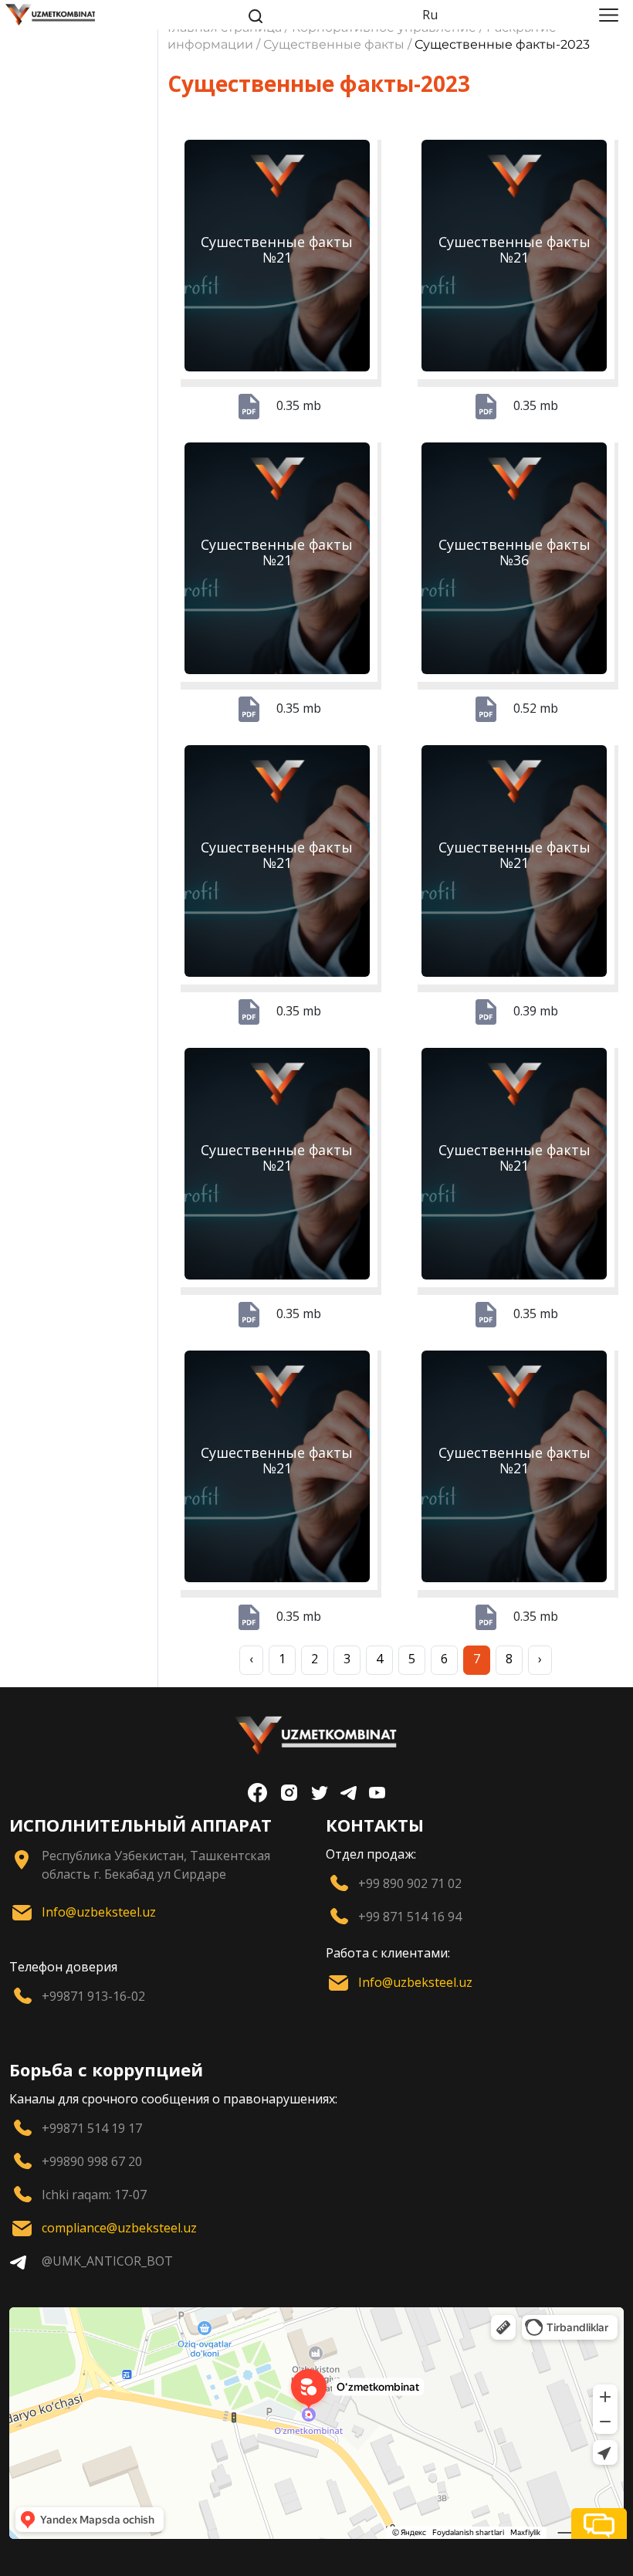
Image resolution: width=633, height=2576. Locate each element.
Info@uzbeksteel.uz (99, 1912)
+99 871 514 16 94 (410, 1917)
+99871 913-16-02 (93, 1996)
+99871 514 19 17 (92, 2128)
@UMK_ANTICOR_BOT (107, 2261)
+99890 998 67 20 (92, 2161)
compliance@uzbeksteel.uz (119, 2228)
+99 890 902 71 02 (410, 1883)
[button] (599, 2523)
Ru (430, 15)
